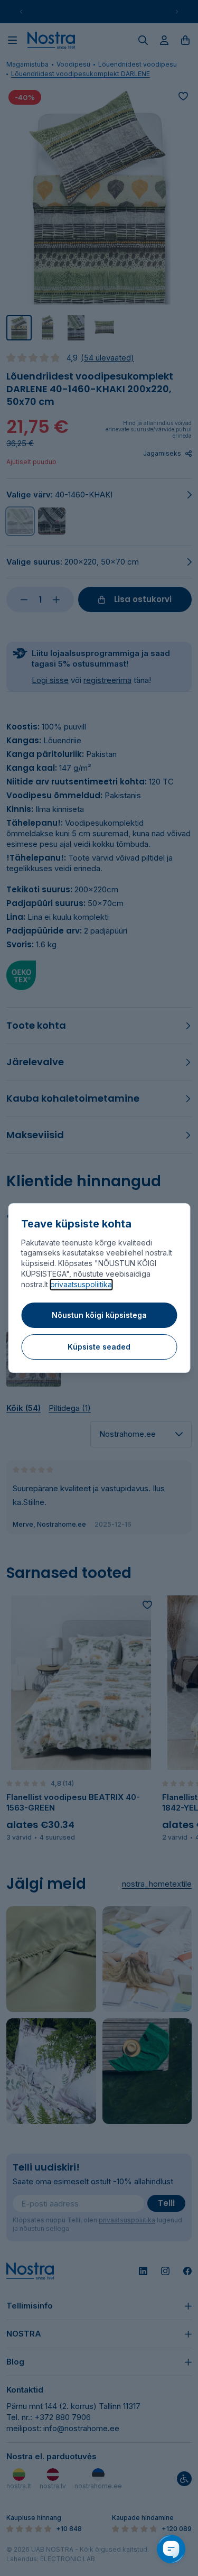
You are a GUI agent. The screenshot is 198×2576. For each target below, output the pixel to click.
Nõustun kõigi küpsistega (99, 1315)
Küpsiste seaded (99, 1347)
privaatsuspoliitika (81, 1284)
